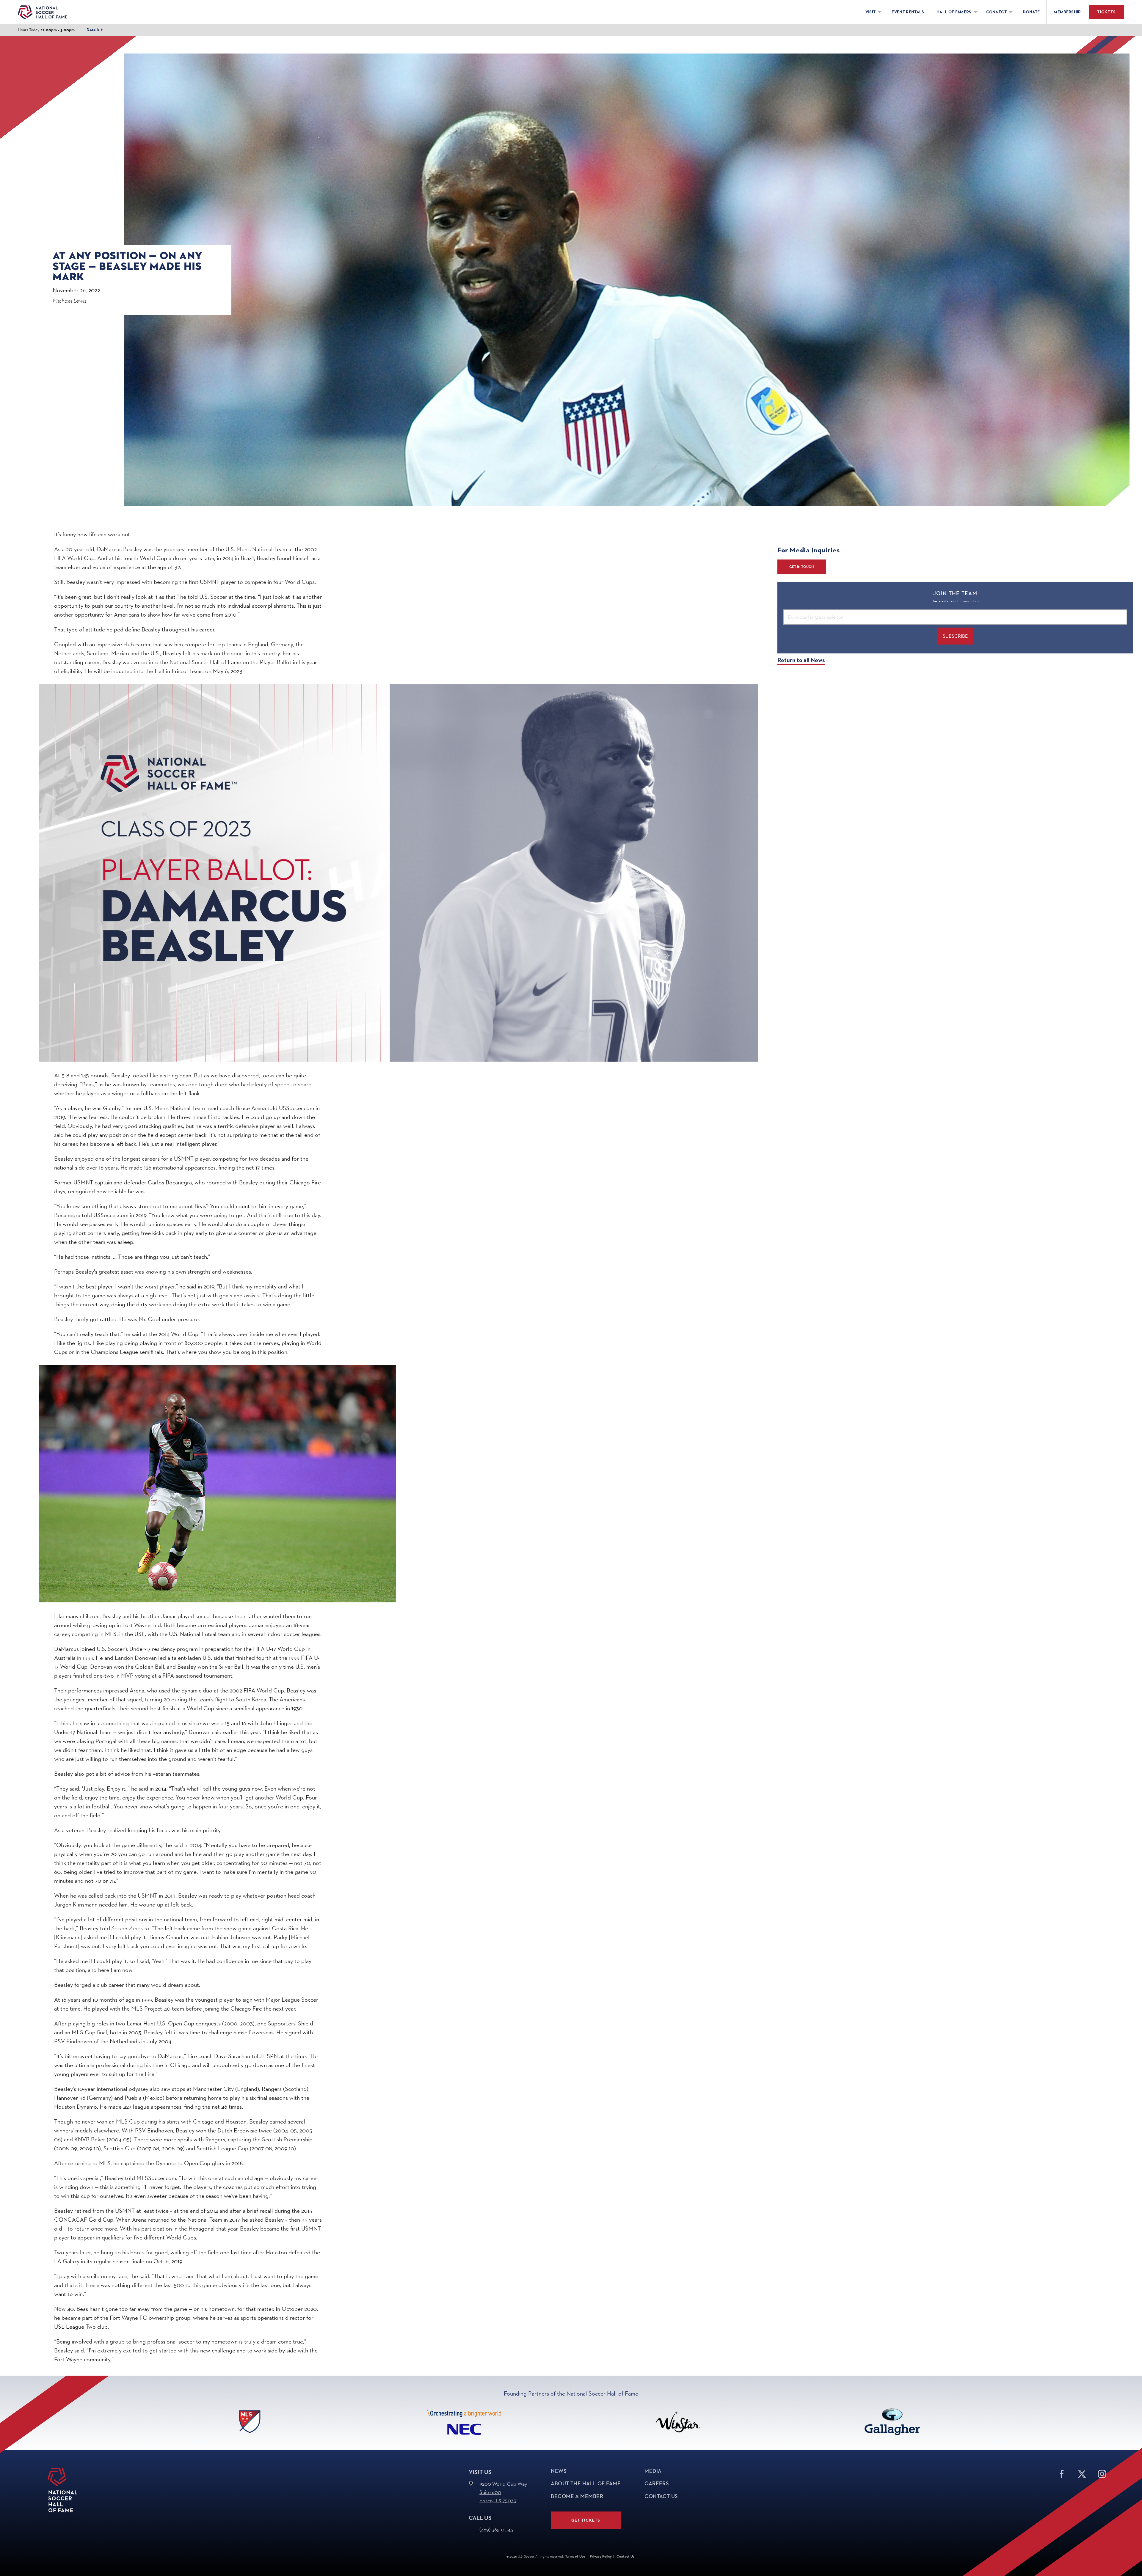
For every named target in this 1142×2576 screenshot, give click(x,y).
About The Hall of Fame (586, 2484)
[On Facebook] (1062, 2473)
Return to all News (801, 660)
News (559, 2471)
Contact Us (661, 2496)
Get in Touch (802, 567)
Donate (1031, 12)
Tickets (1106, 12)
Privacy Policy (601, 2556)
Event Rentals (908, 12)
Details (93, 30)
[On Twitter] (1082, 2473)
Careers (657, 2484)
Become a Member (577, 2496)
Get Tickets (586, 2520)
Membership (1067, 12)
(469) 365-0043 (496, 2529)
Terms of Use (575, 2556)
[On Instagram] (1102, 2473)
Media (653, 2471)
